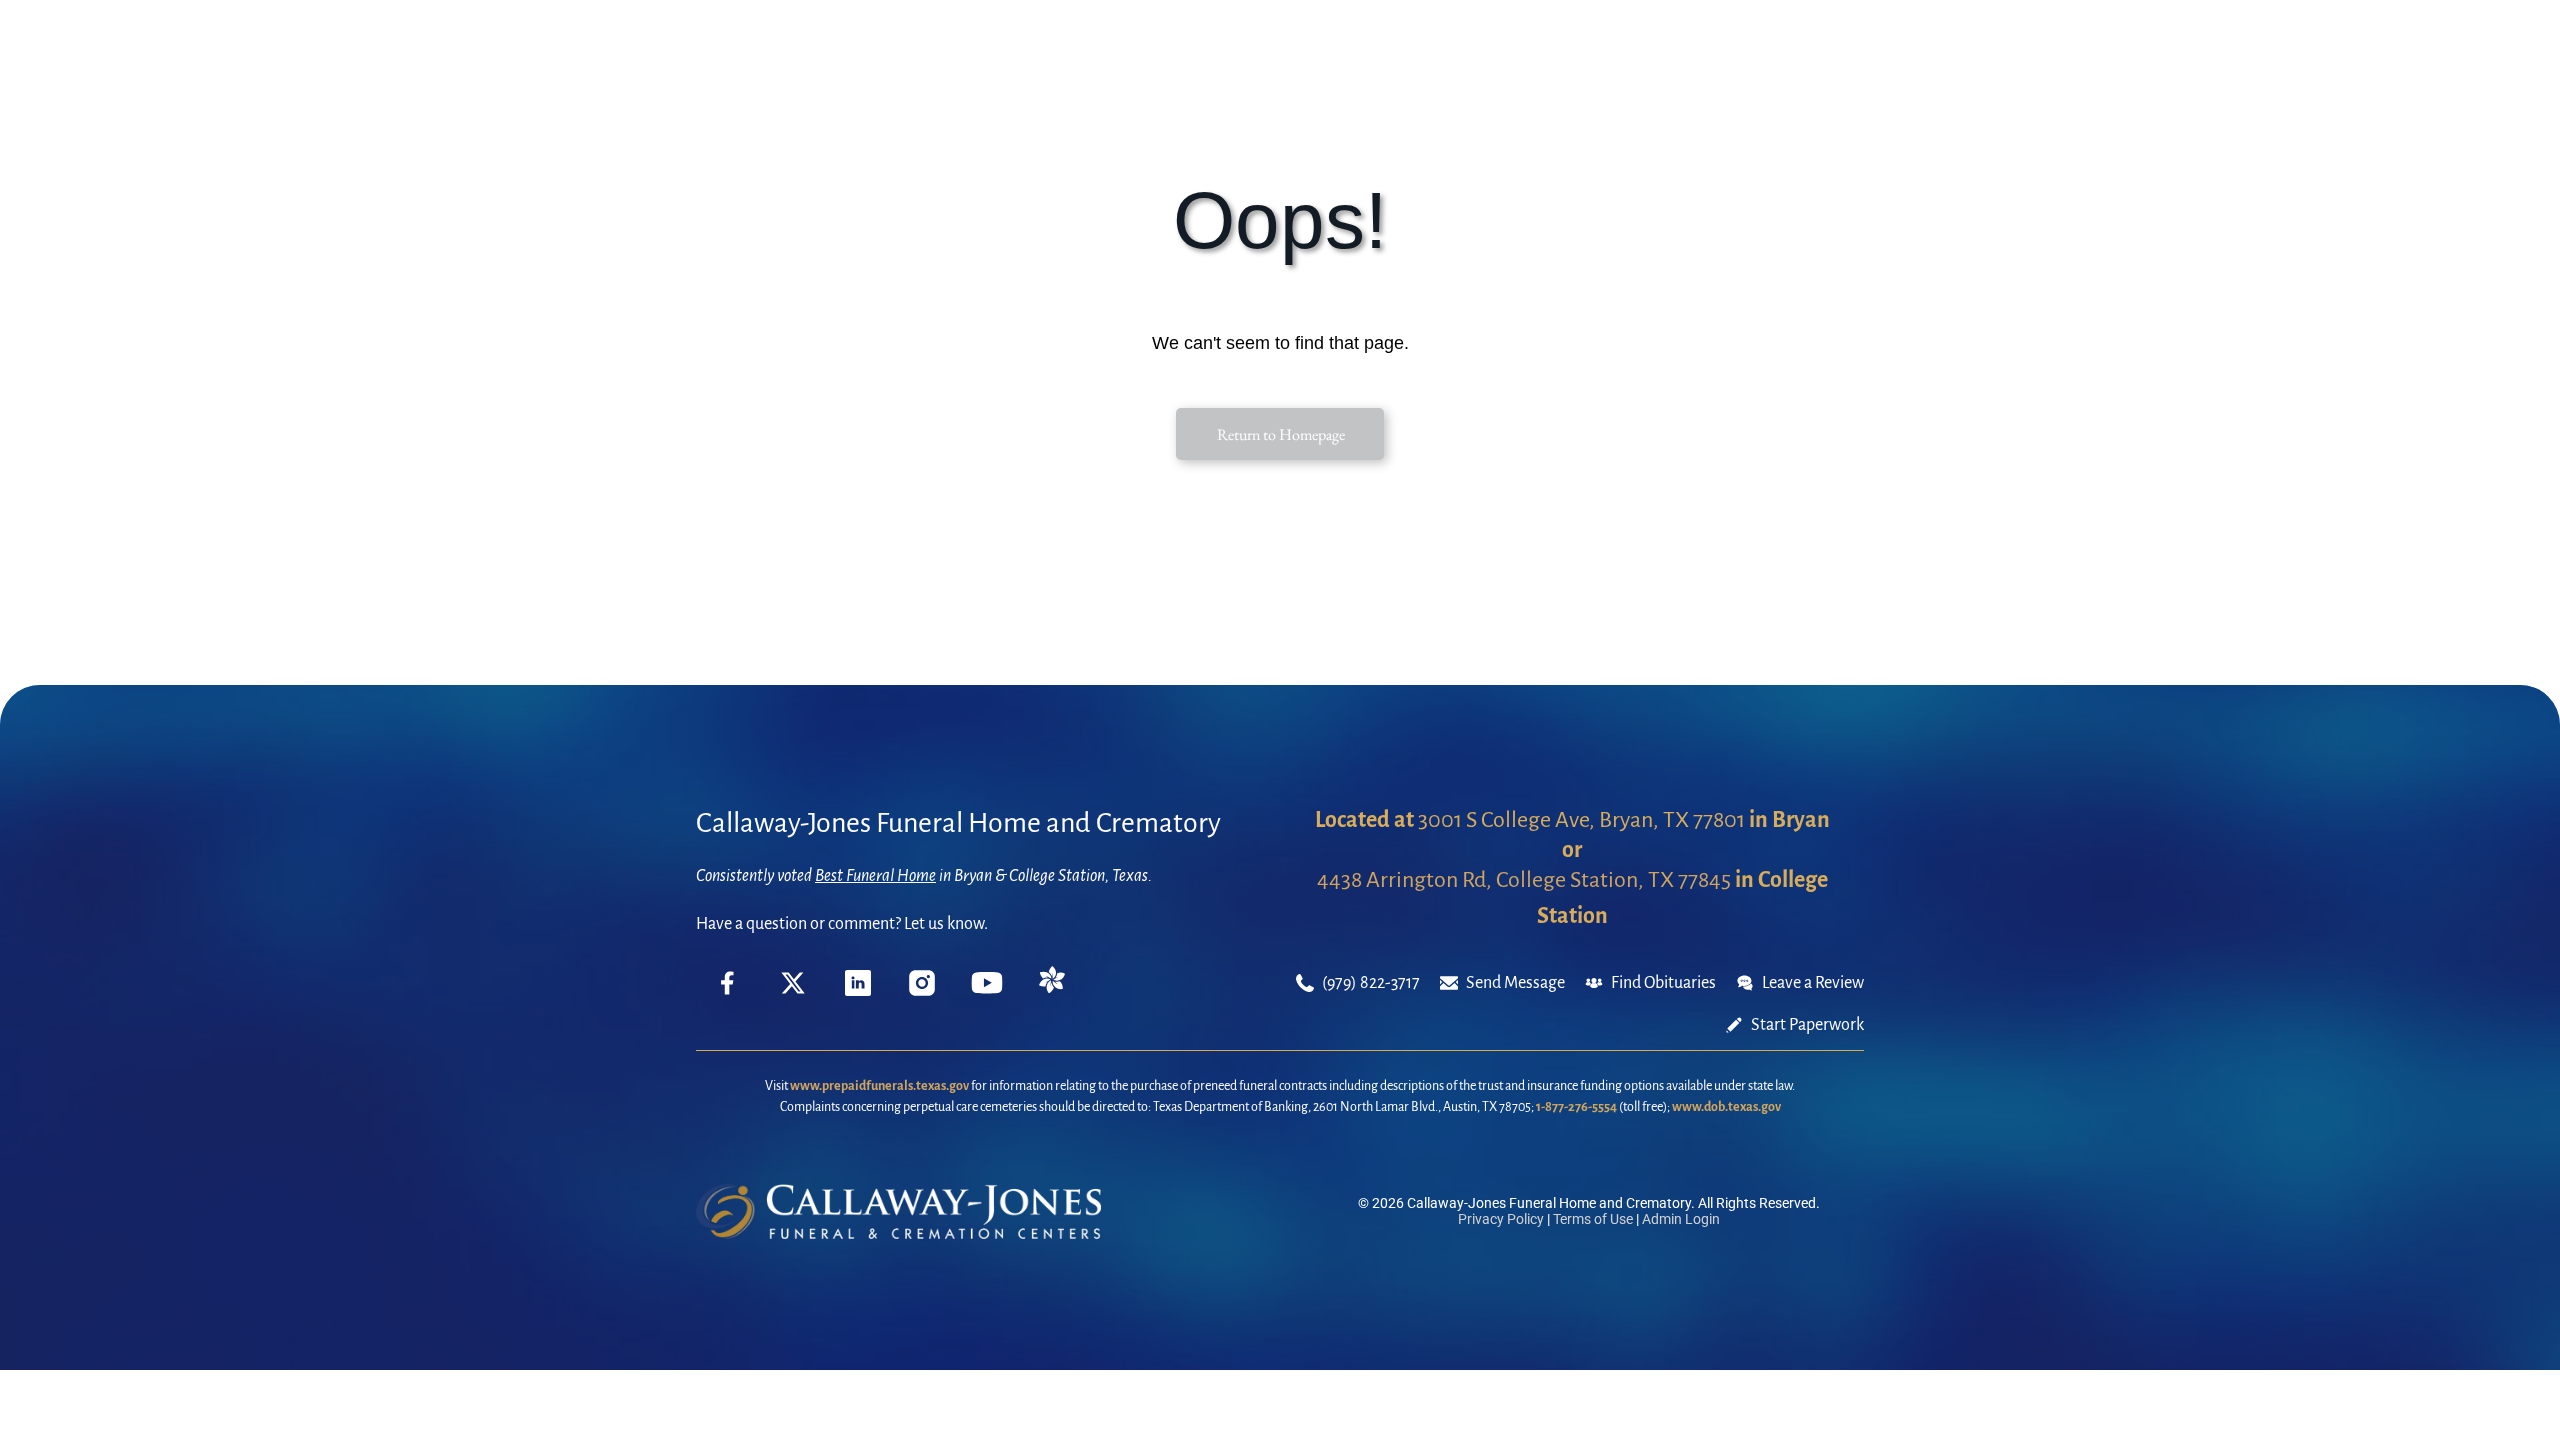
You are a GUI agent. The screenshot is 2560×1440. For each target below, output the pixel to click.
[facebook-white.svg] (728, 998)
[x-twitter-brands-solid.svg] (793, 991)
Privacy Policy (1501, 1219)
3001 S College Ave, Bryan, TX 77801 (1581, 820)
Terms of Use (1593, 1219)
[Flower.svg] (1052, 988)
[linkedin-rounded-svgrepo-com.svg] (858, 991)
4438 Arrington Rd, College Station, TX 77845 (1524, 880)
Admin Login (1681, 1219)
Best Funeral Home (875, 876)
